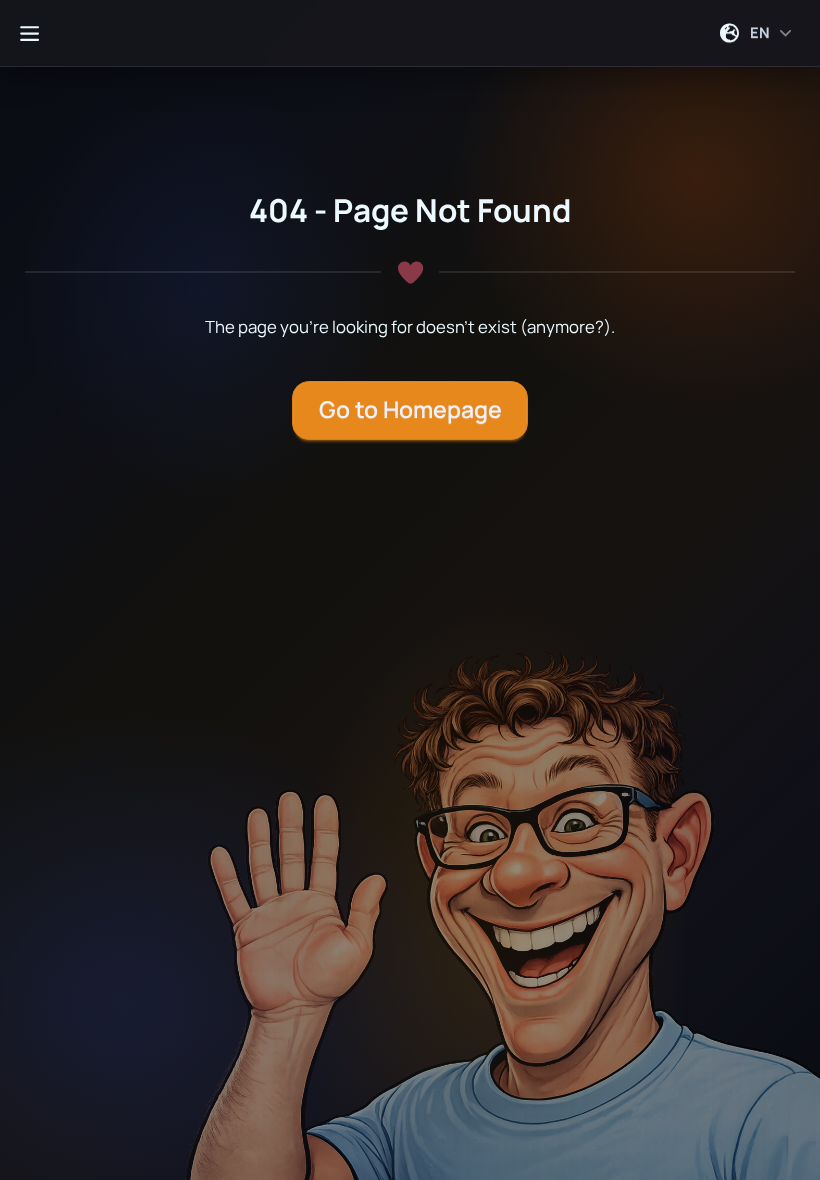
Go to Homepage (410, 409)
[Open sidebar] (29, 33)
